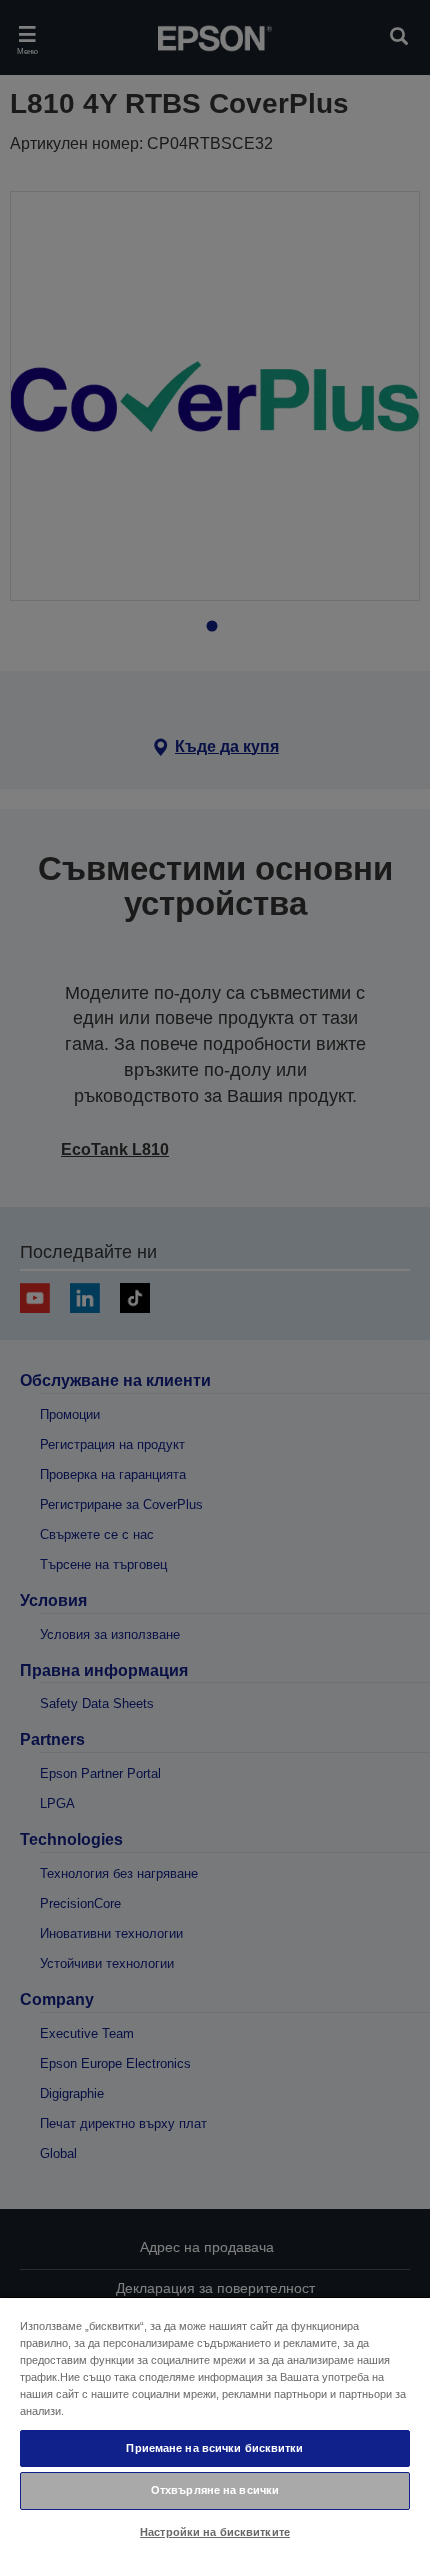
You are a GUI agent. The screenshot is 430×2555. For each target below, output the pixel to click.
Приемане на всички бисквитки (214, 2448)
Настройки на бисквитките (215, 2532)
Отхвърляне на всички (215, 2490)
